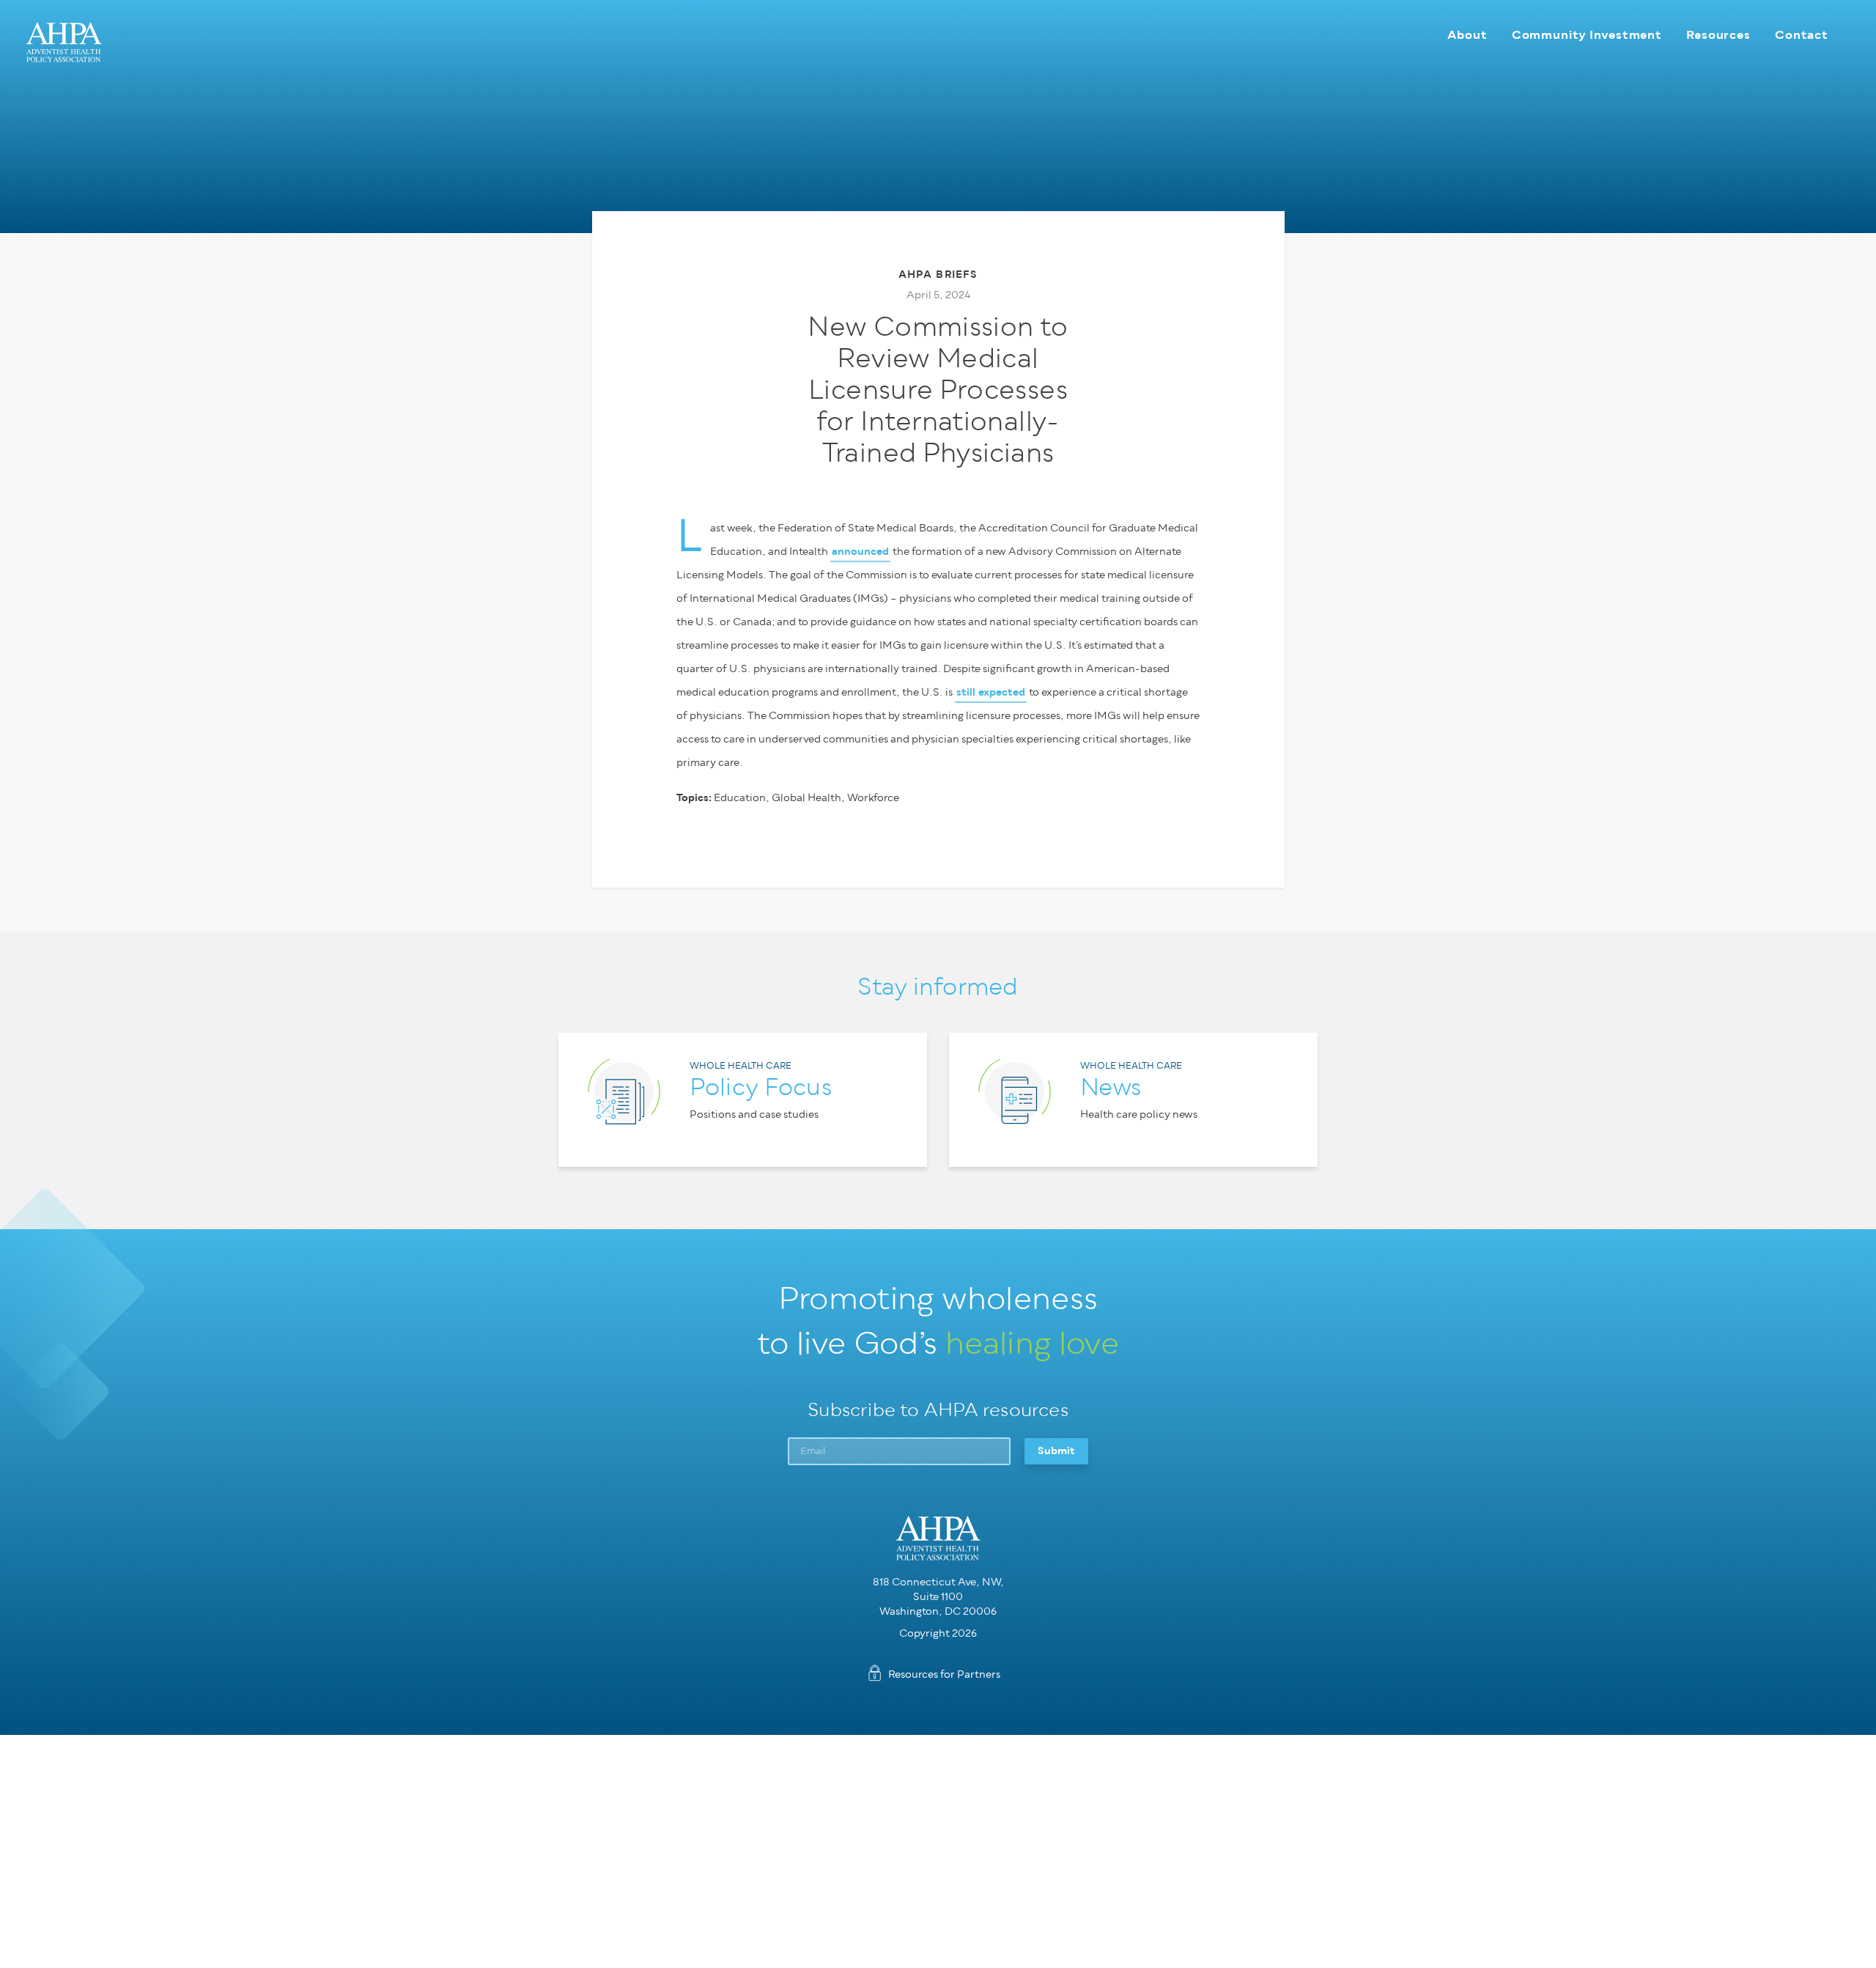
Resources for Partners (944, 1674)
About (1467, 35)
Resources (1718, 35)
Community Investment (1587, 35)
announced (860, 552)
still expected (991, 692)
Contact (1802, 35)
